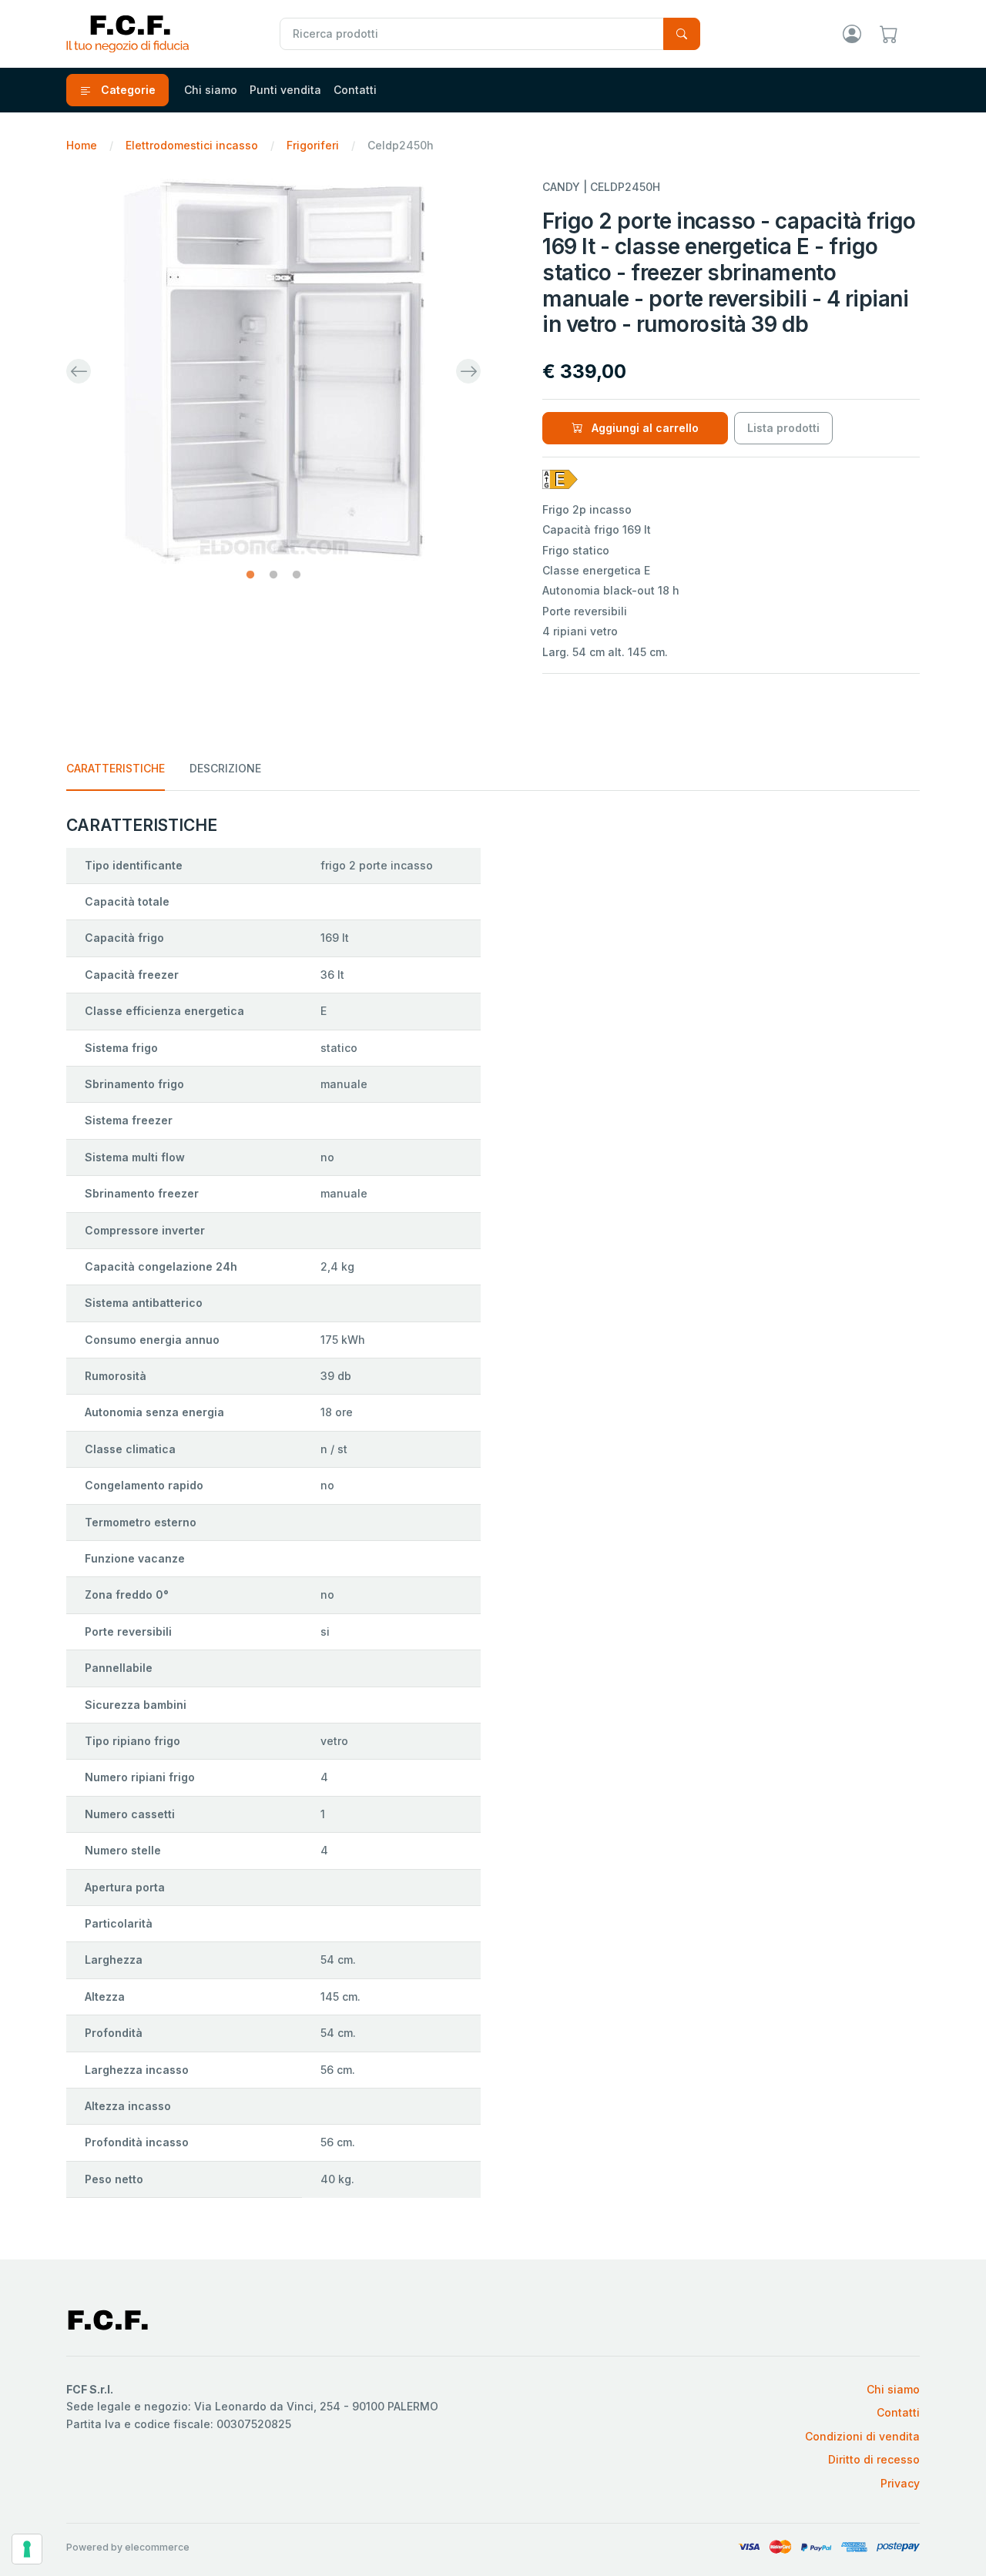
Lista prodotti (783, 428)
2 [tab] (273, 575)
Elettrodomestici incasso (192, 145)
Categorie (127, 90)
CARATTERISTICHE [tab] (116, 768)
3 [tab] (297, 575)
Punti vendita (285, 90)
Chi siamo (211, 90)
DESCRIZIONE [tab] (225, 768)
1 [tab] (250, 575)
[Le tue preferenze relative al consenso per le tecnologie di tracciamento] (27, 2549)
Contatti (355, 90)
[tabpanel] (273, 371)
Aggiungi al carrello (644, 428)
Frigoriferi (313, 145)
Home (82, 145)
